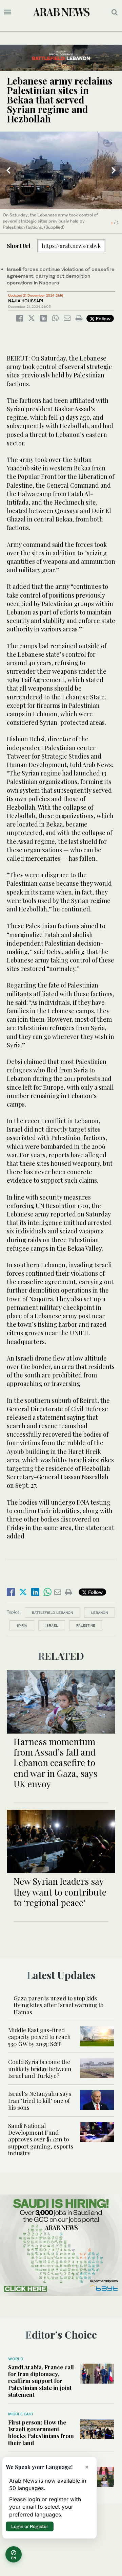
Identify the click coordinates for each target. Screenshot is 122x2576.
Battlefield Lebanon (52, 1612)
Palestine (86, 1625)
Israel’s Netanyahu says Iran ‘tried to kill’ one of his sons (40, 2100)
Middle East (21, 2414)
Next (114, 170)
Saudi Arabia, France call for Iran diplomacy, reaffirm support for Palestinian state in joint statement (41, 2381)
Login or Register (30, 2526)
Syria (22, 1625)
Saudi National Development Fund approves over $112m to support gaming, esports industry (41, 2139)
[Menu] (8, 12)
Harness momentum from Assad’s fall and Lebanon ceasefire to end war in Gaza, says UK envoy (55, 1763)
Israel (52, 1625)
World (16, 2359)
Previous (8, 170)
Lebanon (99, 1612)
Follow (103, 318)
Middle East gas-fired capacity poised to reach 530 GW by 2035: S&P (39, 2037)
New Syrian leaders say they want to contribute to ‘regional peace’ (60, 1892)
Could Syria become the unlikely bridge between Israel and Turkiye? (40, 2069)
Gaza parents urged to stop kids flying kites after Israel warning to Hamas (58, 2005)
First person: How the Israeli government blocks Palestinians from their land (41, 2432)
